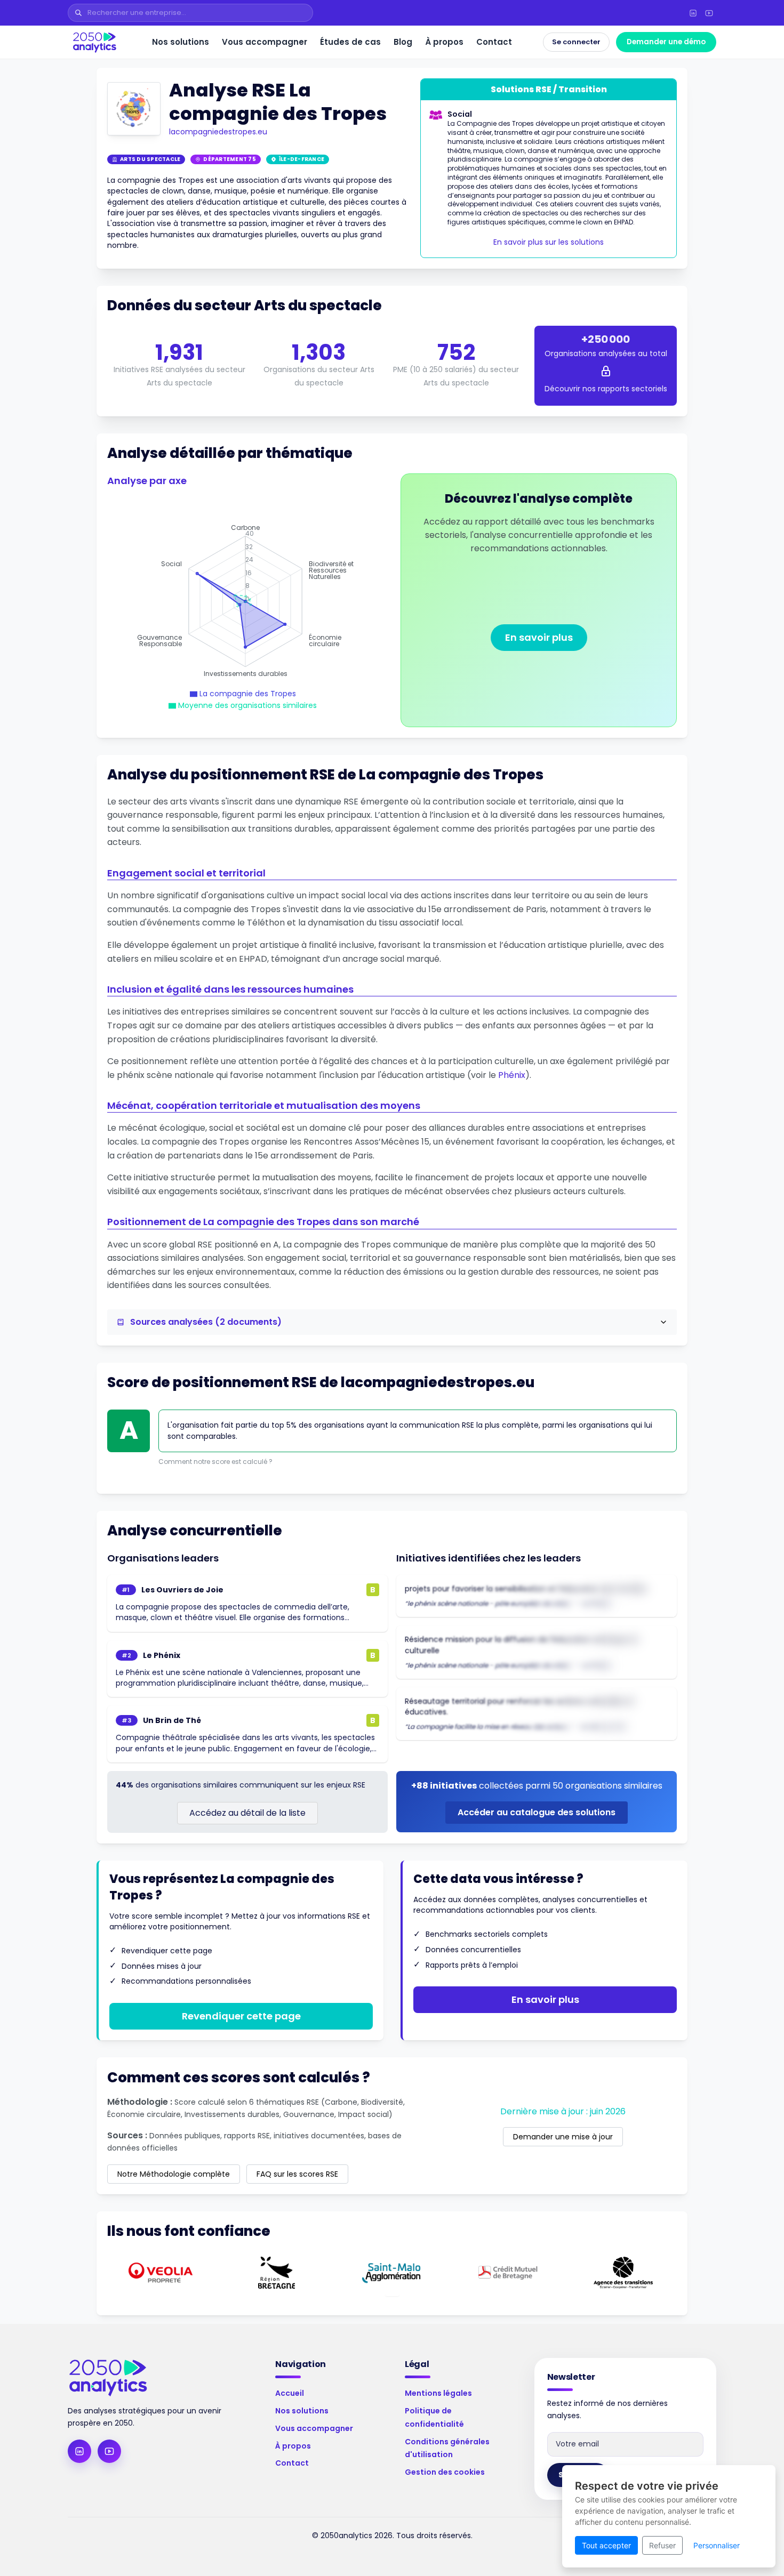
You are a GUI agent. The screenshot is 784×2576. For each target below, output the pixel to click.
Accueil (290, 2393)
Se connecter (576, 42)
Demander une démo (666, 42)
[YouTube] (709, 13)
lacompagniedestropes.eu (218, 132)
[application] (245, 601)
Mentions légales (438, 2393)
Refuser (662, 2545)
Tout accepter (606, 2545)
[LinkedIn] (693, 13)
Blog (403, 42)
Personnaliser (717, 2545)
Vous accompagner (265, 42)
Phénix (512, 1075)
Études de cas (350, 42)
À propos (444, 42)
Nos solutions (181, 42)
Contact (494, 42)
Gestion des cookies (445, 2472)
